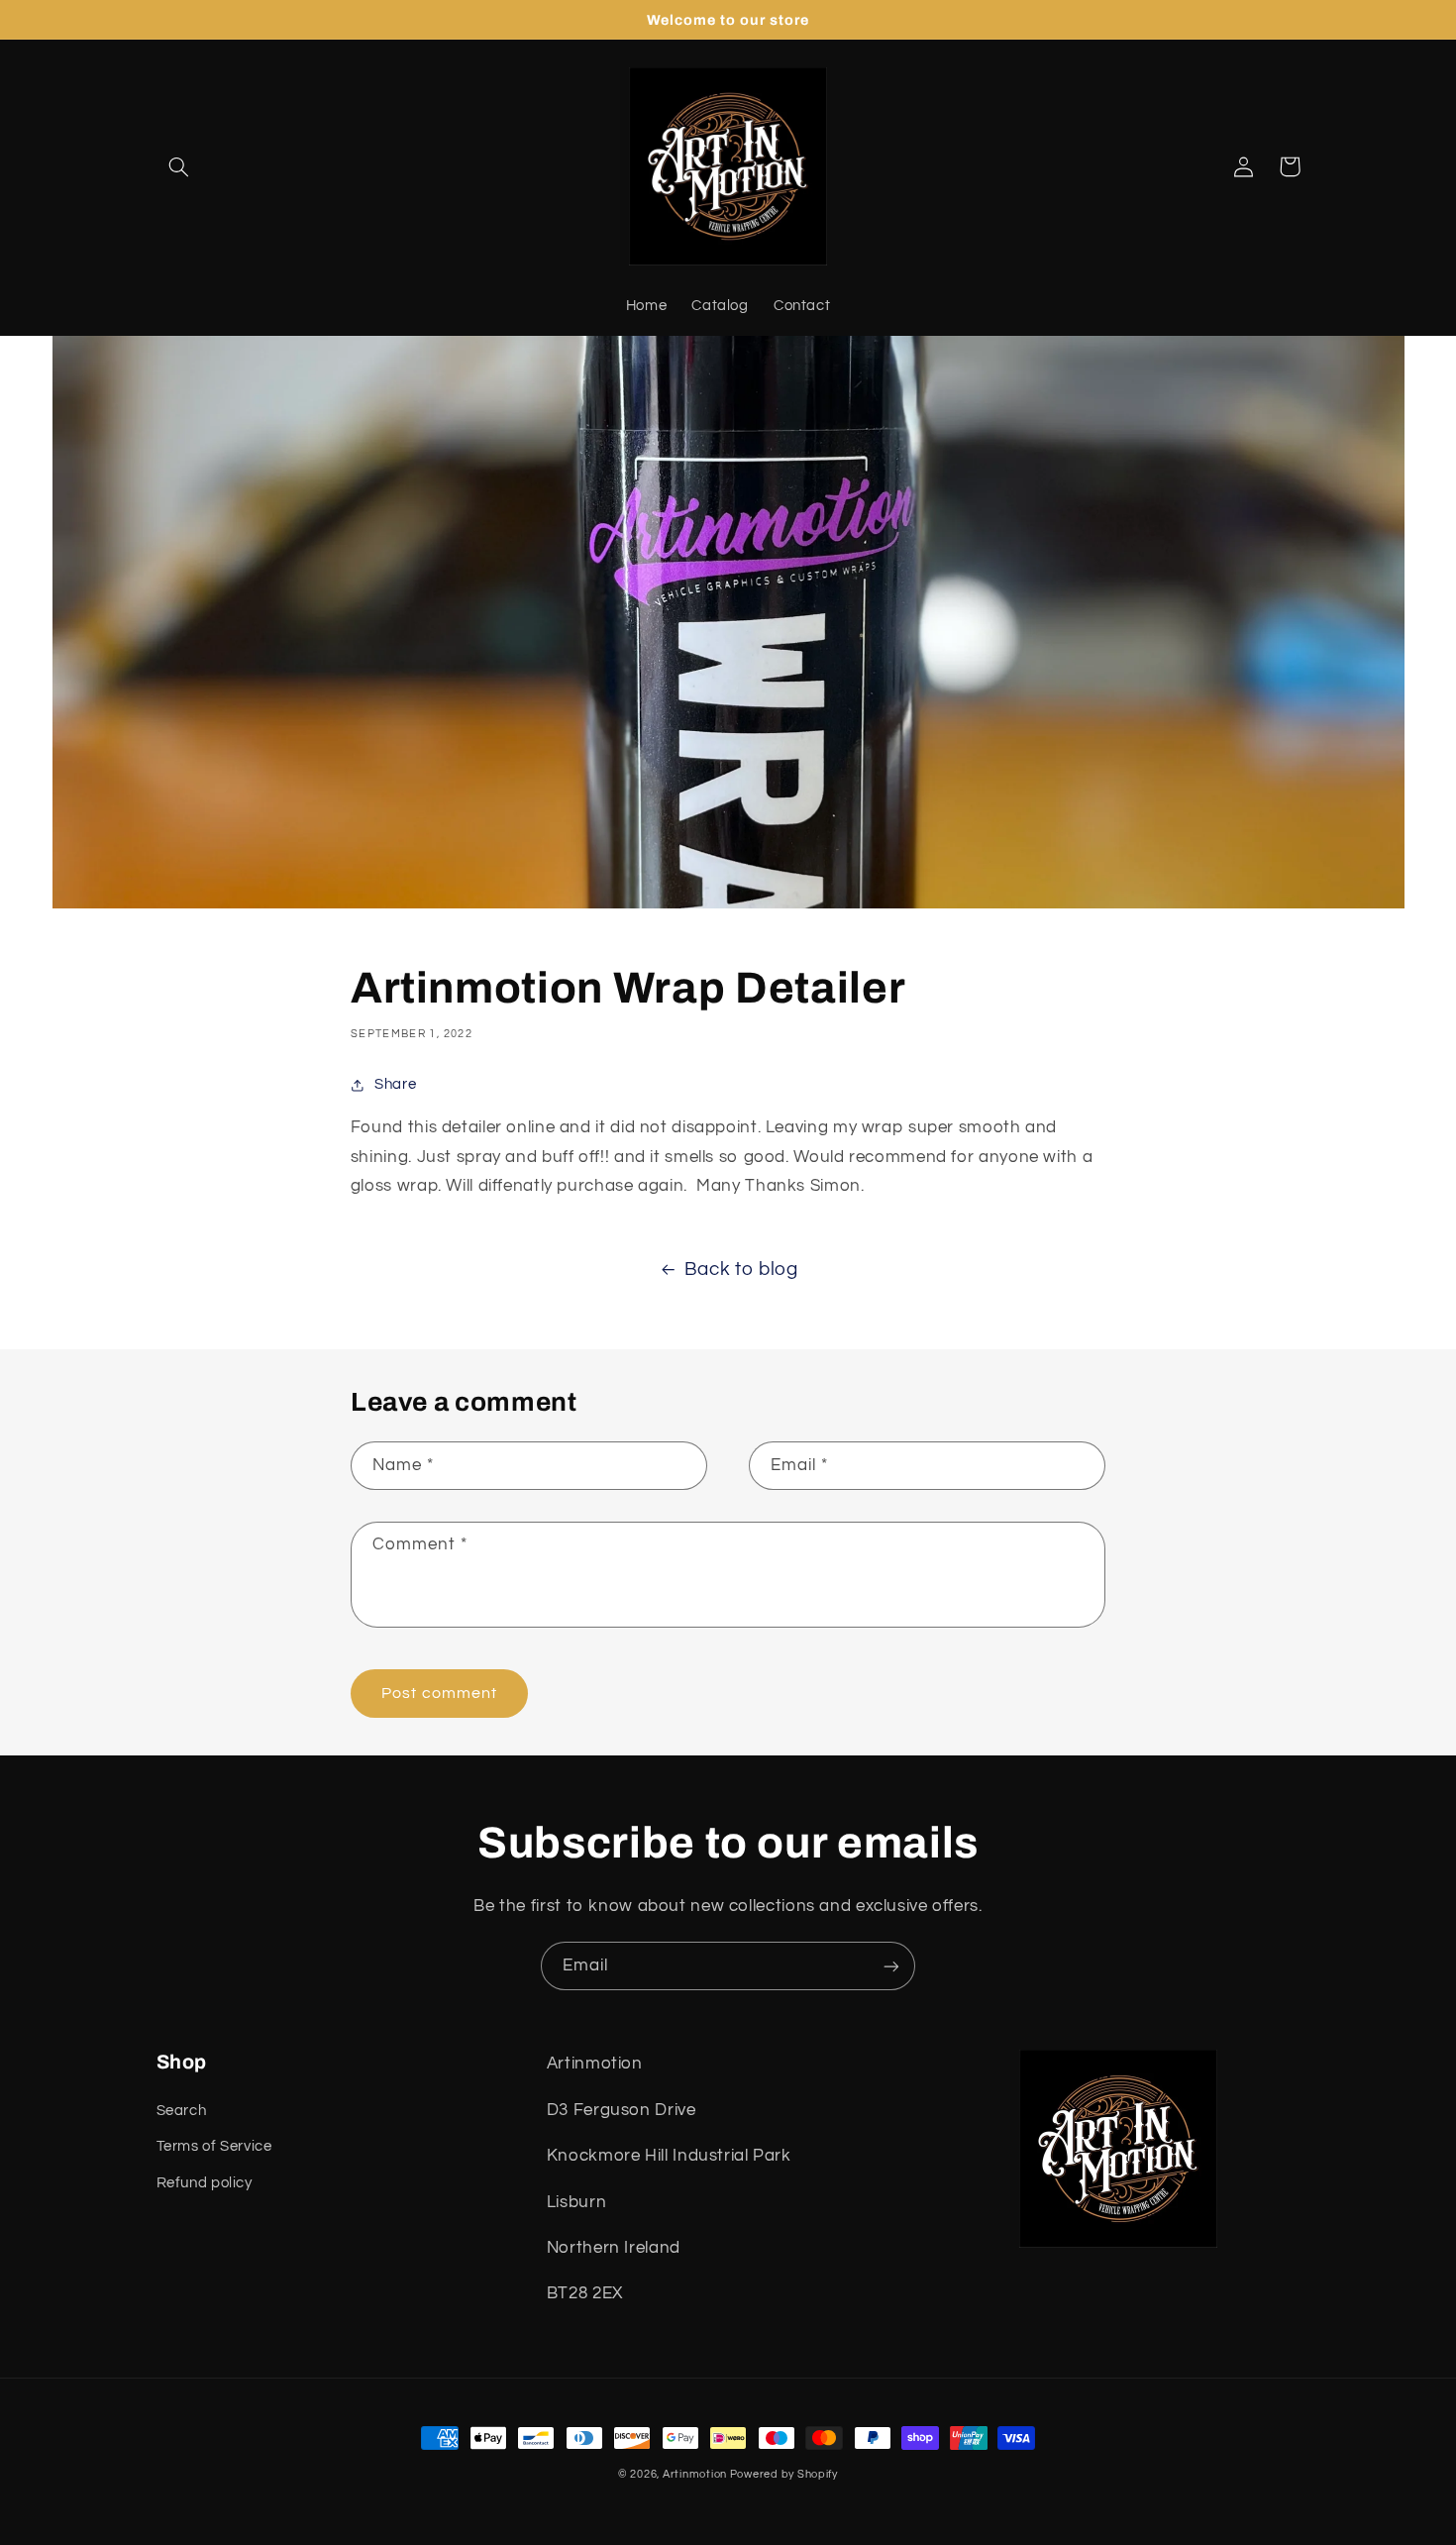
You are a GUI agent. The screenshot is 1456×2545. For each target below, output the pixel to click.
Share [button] (395, 1084)
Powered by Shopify (784, 2474)
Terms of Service (214, 2146)
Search (182, 2111)
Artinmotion (696, 2474)
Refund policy (205, 2183)
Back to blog (741, 1270)
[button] (179, 166)
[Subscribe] (891, 1966)
